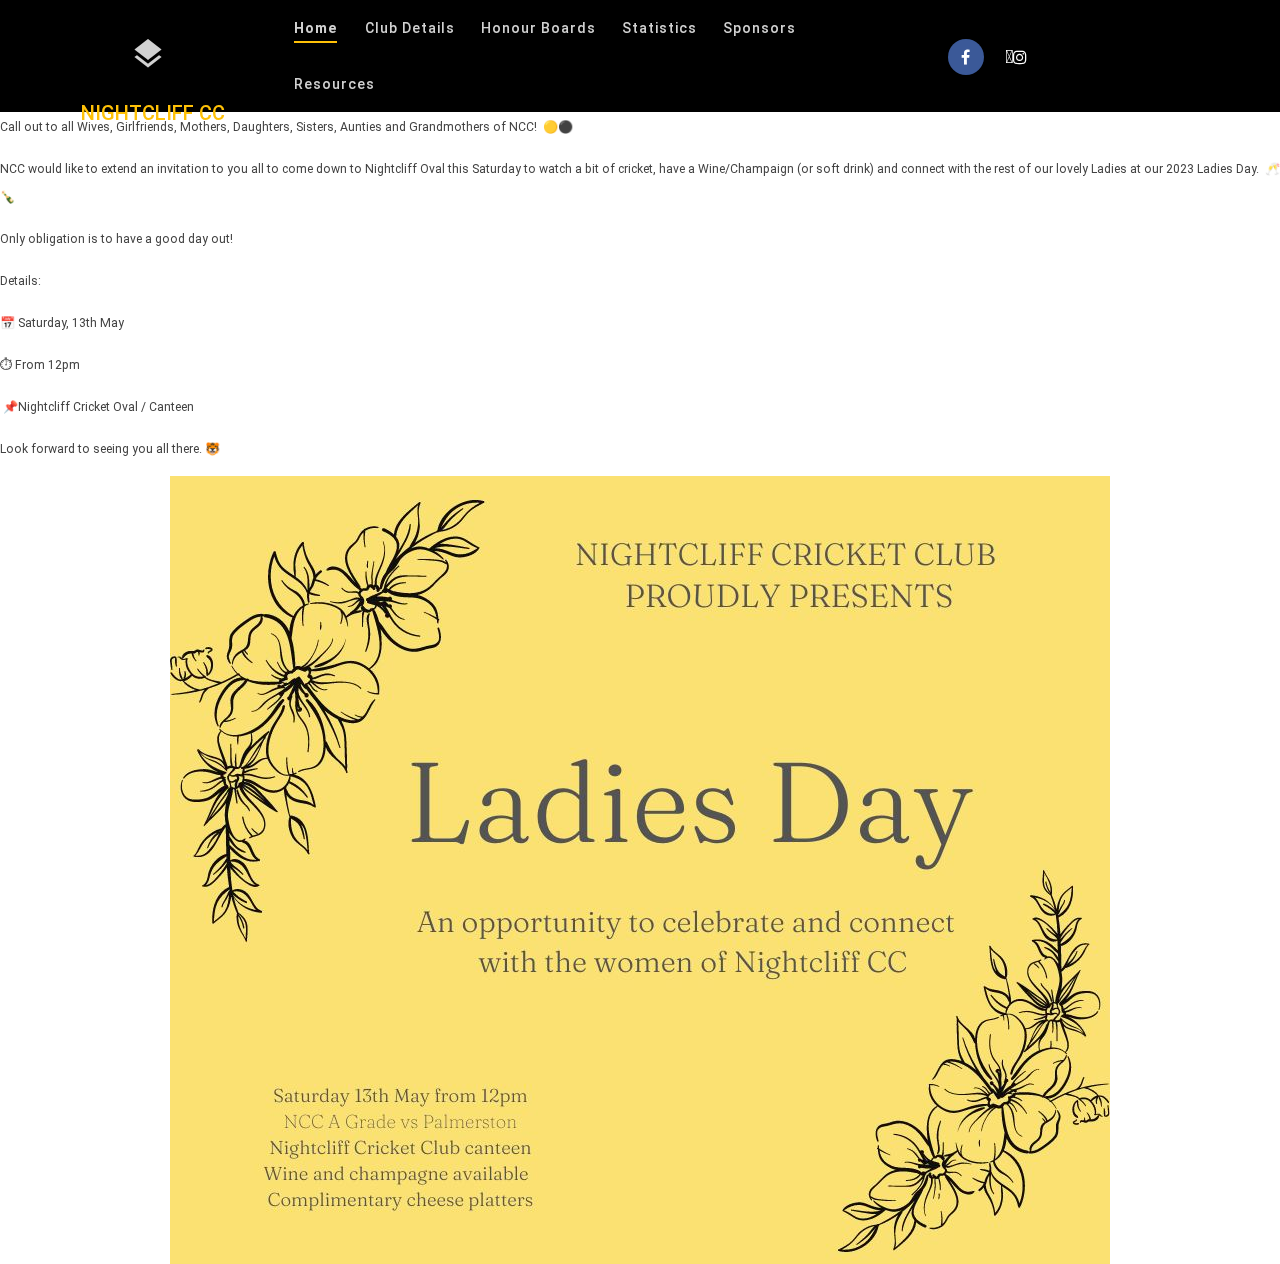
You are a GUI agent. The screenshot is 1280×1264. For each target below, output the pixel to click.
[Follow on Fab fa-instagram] (1016, 57)
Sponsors (759, 28)
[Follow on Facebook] (966, 57)
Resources (334, 84)
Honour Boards (538, 28)
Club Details (410, 28)
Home (315, 28)
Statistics (659, 28)
